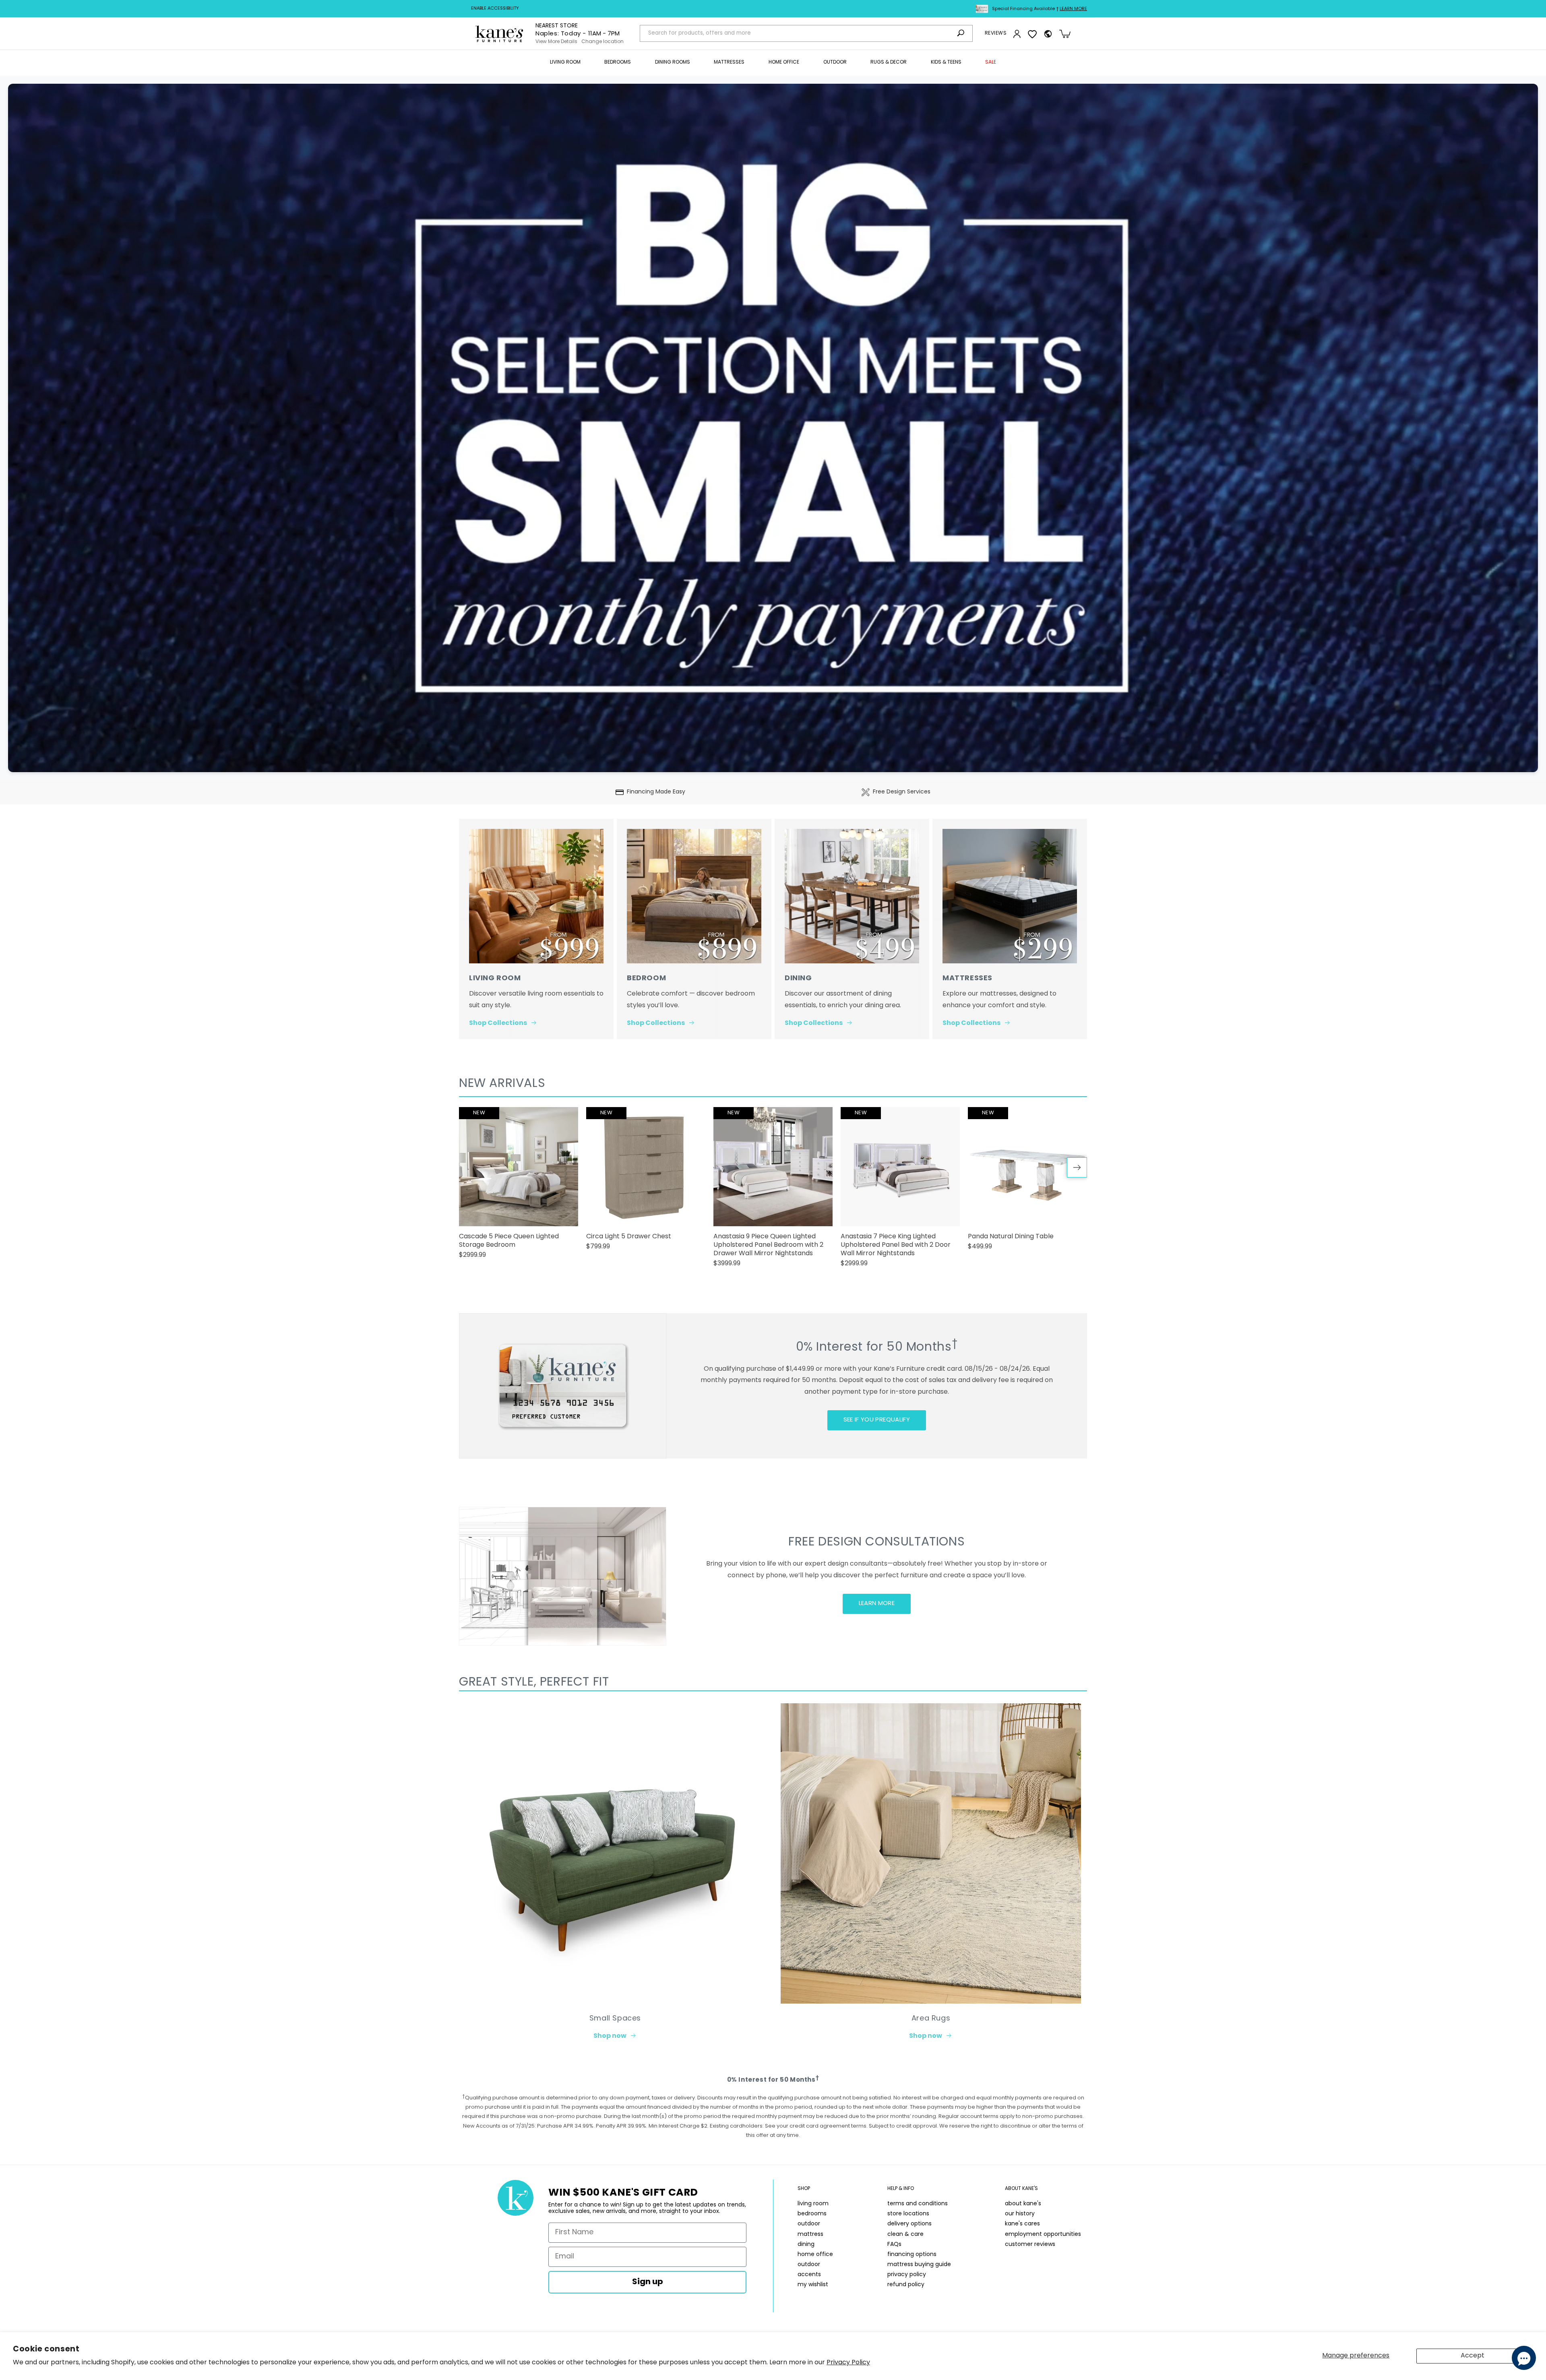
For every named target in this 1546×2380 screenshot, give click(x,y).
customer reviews (1030, 2245)
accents (809, 2275)
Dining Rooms (673, 62)
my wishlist (813, 2285)
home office (815, 2255)
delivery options (909, 2224)
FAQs (894, 2245)
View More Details (556, 42)
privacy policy (907, 2275)
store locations (908, 2214)
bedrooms (812, 2214)
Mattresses (729, 62)
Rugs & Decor (889, 62)
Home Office (784, 62)
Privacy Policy (848, 2363)
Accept (1473, 2356)
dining (806, 2245)
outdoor (809, 2224)
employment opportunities (1043, 2234)
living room (813, 2204)
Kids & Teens (946, 62)
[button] (565, 63)
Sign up (648, 2282)
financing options (912, 2255)
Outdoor (835, 62)
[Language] (1048, 34)
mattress (810, 2234)
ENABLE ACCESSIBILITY (495, 9)
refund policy (906, 2285)
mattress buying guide (919, 2265)
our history (1020, 2214)
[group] (519, 1186)
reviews (996, 33)
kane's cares (1022, 2224)
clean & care (905, 2234)
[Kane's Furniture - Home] (499, 34)
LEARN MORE (877, 1604)
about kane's (1023, 2204)
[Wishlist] (1032, 34)
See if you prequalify (877, 1420)
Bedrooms (618, 62)
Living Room (565, 62)
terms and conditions (918, 2204)
